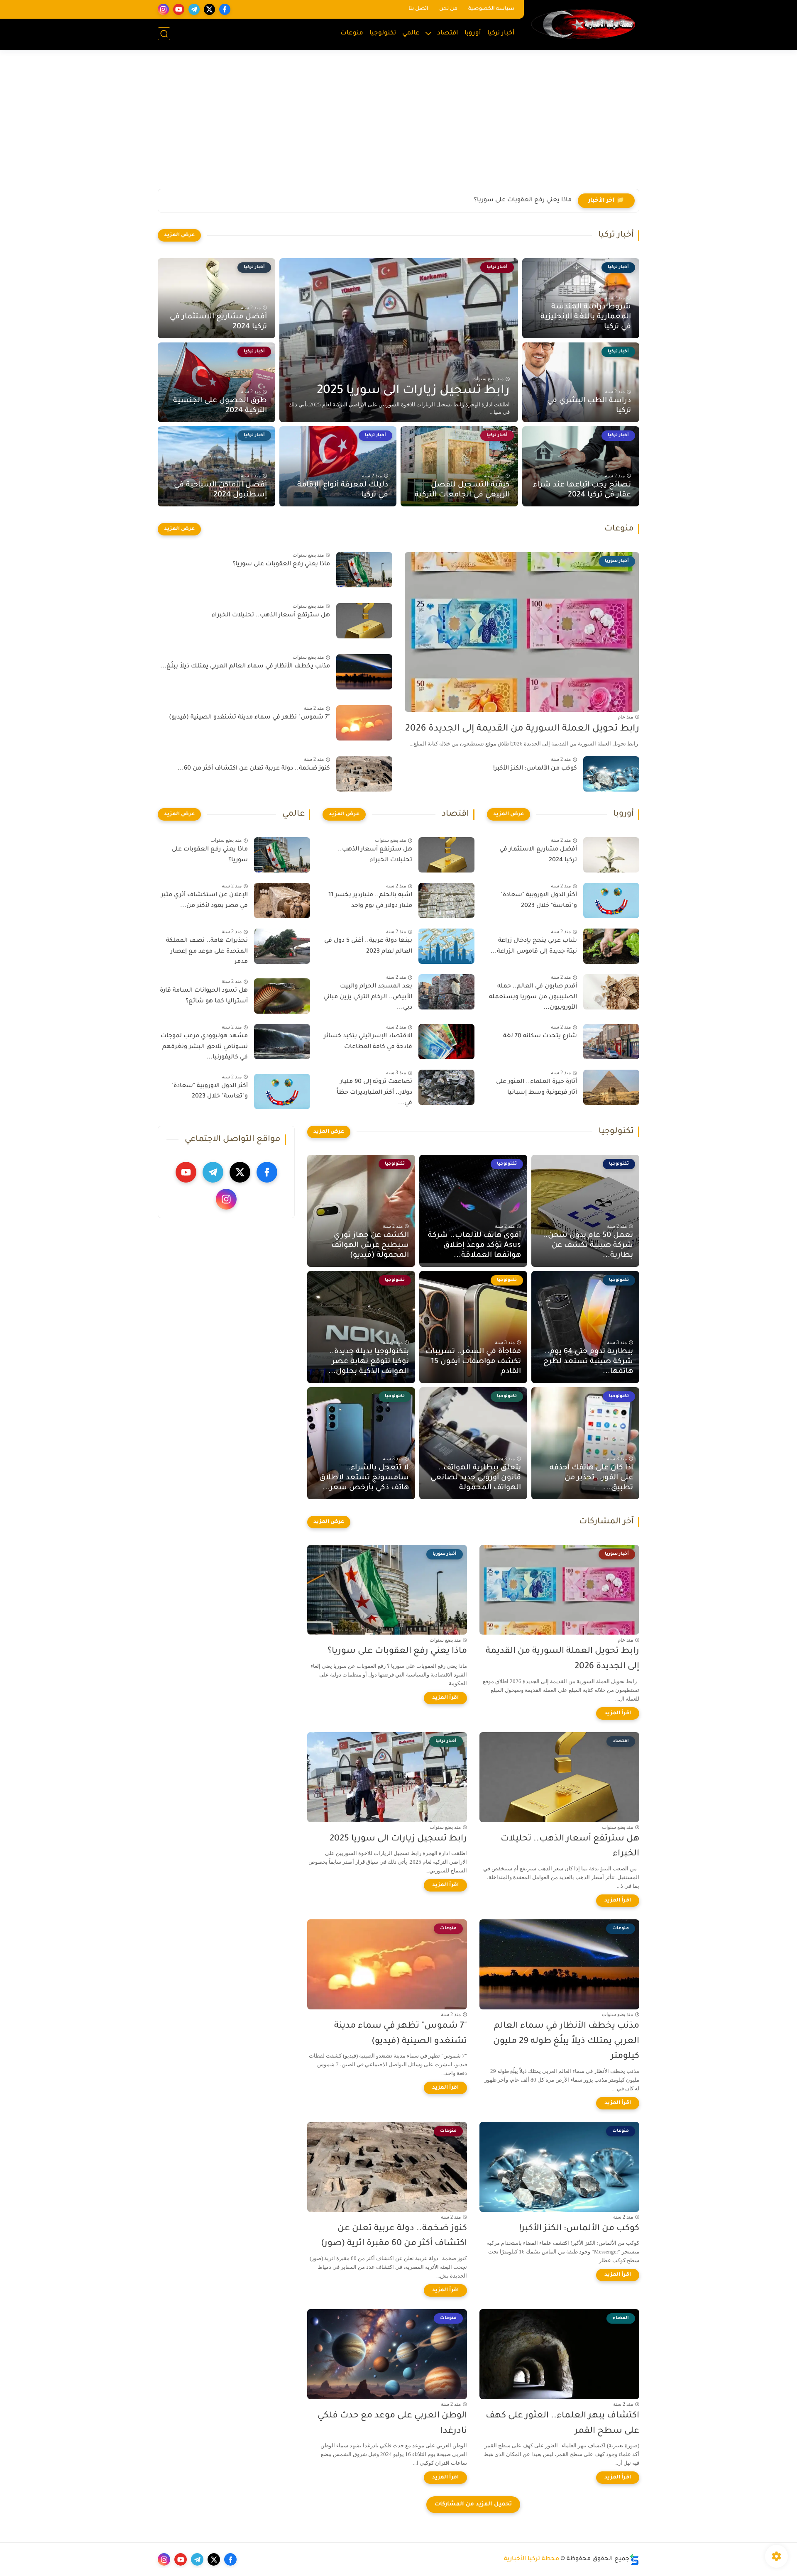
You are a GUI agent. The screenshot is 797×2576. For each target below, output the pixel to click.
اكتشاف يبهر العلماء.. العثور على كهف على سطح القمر (562, 2424)
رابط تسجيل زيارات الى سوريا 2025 (413, 391)
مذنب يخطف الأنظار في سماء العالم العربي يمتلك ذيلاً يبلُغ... (245, 667)
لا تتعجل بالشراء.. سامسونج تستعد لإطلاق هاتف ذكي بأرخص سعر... (364, 1478)
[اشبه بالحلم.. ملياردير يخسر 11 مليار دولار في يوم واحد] (446, 901)
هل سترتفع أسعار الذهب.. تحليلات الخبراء (512, 200)
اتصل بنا (418, 9)
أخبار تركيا (501, 33)
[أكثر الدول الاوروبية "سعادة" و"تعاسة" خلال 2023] (611, 901)
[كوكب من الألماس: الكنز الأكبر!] (611, 774)
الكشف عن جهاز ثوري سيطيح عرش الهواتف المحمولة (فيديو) (370, 1246)
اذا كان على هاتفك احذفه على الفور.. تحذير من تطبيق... (591, 1478)
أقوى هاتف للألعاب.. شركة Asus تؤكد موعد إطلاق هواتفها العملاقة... (474, 1246)
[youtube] (179, 9)
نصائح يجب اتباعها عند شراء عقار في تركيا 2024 (582, 490)
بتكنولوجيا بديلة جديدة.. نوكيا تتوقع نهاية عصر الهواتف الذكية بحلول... (369, 1362)
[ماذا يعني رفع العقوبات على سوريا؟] (364, 570)
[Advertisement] (398, 125)
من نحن (448, 9)
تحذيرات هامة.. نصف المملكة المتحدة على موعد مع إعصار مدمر (207, 952)
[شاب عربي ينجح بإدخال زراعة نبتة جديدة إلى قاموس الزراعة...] (611, 946)
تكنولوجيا (383, 33)
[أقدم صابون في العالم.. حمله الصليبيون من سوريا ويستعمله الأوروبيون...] (611, 992)
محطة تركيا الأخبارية (532, 2559)
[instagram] (163, 9)
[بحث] (164, 34)
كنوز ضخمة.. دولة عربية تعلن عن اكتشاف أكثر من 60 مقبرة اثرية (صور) (394, 2236)
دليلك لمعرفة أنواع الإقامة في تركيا (343, 490)
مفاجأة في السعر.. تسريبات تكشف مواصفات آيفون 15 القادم (473, 1362)
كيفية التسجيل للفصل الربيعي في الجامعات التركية (462, 490)
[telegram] (194, 9)
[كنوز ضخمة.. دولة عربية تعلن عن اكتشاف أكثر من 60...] (364, 774)
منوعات (352, 33)
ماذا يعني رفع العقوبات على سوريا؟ (281, 565)
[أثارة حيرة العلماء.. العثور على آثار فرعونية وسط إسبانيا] (611, 1087)
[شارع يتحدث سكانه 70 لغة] (611, 1042)
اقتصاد (448, 33)
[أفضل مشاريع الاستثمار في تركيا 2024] (611, 855)
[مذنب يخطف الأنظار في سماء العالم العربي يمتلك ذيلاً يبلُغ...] (364, 672)
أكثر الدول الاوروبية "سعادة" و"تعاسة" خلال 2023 (539, 901)
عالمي (411, 33)
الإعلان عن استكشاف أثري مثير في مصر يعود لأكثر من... (204, 901)
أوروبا (473, 33)
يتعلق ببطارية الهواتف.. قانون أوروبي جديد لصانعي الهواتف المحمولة (476, 1478)
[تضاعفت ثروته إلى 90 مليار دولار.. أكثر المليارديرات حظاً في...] (446, 1087)
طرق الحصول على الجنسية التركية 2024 (220, 406)
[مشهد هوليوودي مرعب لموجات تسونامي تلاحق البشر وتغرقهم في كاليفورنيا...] (282, 1042)
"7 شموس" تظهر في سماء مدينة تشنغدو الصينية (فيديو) (249, 718)
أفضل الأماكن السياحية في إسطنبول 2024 (220, 490)
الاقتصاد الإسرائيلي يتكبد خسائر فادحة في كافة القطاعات (368, 1042)
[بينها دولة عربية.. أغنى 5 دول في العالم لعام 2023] (446, 946)
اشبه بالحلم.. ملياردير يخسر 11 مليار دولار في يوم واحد (370, 901)
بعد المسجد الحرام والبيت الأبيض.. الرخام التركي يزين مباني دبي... (368, 997)
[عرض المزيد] (179, 235)
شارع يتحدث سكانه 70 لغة (540, 1036)
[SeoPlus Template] (634, 2560)
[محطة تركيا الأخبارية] (583, 24)
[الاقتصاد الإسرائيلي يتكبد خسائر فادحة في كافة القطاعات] (446, 1042)
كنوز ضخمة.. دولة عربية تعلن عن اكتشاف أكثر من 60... (254, 769)
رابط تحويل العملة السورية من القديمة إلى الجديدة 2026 (522, 729)
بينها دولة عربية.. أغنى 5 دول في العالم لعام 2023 (368, 946)
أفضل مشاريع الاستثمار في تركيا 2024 (218, 322)
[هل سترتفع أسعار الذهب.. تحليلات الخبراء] (364, 621)
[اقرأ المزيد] (618, 1713)
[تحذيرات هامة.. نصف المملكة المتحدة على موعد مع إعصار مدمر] (282, 946)
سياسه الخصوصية (491, 9)
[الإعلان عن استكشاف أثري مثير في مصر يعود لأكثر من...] (282, 901)
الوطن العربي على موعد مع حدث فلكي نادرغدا (392, 2424)
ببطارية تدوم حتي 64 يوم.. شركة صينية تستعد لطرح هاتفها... (588, 1362)
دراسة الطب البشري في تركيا (589, 406)
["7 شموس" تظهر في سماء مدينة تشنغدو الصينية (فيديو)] (364, 723)
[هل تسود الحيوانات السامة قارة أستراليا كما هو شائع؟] (282, 996)
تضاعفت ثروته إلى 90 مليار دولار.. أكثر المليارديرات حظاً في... (374, 1093)
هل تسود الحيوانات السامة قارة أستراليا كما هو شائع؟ (204, 996)
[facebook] (225, 9)
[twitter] (209, 9)
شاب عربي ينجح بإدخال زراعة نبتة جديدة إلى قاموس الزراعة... (534, 946)
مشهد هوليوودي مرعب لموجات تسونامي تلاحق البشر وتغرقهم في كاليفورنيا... (204, 1047)
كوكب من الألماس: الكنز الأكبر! (535, 769)
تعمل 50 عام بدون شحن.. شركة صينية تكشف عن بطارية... (588, 1246)
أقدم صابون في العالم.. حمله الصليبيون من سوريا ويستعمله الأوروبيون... (533, 997)
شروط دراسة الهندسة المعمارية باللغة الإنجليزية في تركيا (586, 317)
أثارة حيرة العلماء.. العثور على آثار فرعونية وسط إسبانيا (537, 1088)
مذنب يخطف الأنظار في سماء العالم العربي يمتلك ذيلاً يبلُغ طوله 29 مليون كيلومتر (566, 2042)
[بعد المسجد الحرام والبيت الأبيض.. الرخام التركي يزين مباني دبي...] (446, 992)
